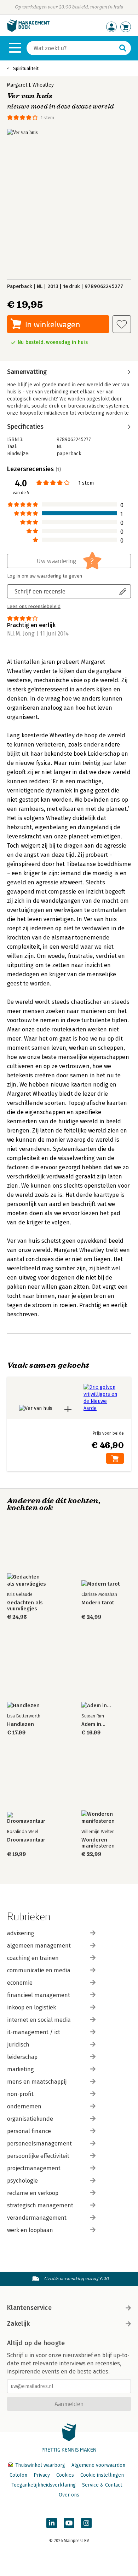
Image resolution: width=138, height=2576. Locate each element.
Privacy (42, 2475)
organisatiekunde (30, 2119)
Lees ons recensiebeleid (34, 607)
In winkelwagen (53, 324)
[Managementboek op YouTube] (69, 2523)
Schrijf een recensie (40, 591)
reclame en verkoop (33, 2193)
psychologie (22, 2181)
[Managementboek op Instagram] (86, 2523)
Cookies (65, 2475)
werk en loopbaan (30, 2230)
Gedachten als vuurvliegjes (25, 1606)
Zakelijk (18, 2324)
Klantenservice (29, 2308)
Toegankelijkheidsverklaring (44, 2485)
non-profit (20, 2094)
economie (20, 1983)
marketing (21, 2069)
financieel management (39, 1995)
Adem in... (93, 1724)
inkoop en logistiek (31, 2007)
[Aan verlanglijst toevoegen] (122, 324)
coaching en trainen (33, 1958)
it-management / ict (34, 2032)
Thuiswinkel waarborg (40, 2465)
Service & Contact (102, 2485)
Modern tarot (98, 1603)
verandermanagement (37, 2218)
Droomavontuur (26, 1840)
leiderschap (22, 2057)
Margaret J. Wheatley (30, 85)
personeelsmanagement (39, 2144)
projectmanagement (34, 2168)
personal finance (29, 2131)
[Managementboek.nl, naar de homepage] (28, 30)
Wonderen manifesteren (98, 1843)
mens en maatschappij (37, 2082)
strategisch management (40, 2205)
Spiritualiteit (26, 68)
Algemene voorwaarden (98, 2465)
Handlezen (21, 1724)
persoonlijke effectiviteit (38, 2156)
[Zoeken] (123, 48)
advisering (21, 1933)
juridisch (18, 2045)
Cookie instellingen (102, 2475)
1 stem (47, 118)
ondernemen (24, 2106)
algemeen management (39, 1946)
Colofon (18, 2475)
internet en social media (39, 2020)
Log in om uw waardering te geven (45, 576)
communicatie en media (39, 1970)
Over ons (69, 2495)
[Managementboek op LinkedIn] (52, 2523)
